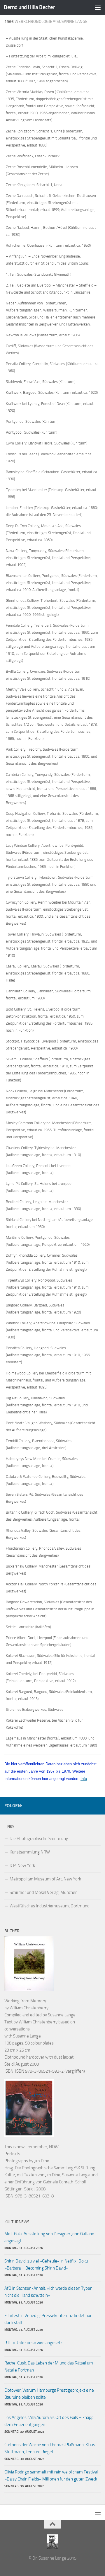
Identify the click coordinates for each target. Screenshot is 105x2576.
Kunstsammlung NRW (30, 1852)
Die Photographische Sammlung (39, 1839)
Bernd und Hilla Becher (29, 7)
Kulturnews (17, 2222)
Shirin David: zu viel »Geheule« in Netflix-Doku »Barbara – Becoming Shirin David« (46, 2265)
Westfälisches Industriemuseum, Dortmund (50, 1906)
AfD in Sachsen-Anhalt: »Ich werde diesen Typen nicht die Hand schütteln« (48, 2292)
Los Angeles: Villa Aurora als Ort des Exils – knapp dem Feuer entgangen (49, 2421)
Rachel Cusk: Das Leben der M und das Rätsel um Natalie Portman (49, 2367)
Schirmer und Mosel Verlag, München (44, 1892)
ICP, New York (22, 1865)
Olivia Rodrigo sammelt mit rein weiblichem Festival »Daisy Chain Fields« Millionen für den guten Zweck (51, 2476)
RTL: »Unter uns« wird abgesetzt (34, 2343)
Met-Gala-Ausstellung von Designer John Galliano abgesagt (49, 2237)
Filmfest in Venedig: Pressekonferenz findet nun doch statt (48, 2319)
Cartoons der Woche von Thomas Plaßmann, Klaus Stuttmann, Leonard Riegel (50, 2448)
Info (84, 1779)
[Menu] (98, 7)
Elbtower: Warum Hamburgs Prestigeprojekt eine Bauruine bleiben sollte (49, 2394)
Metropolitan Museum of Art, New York (45, 1879)
